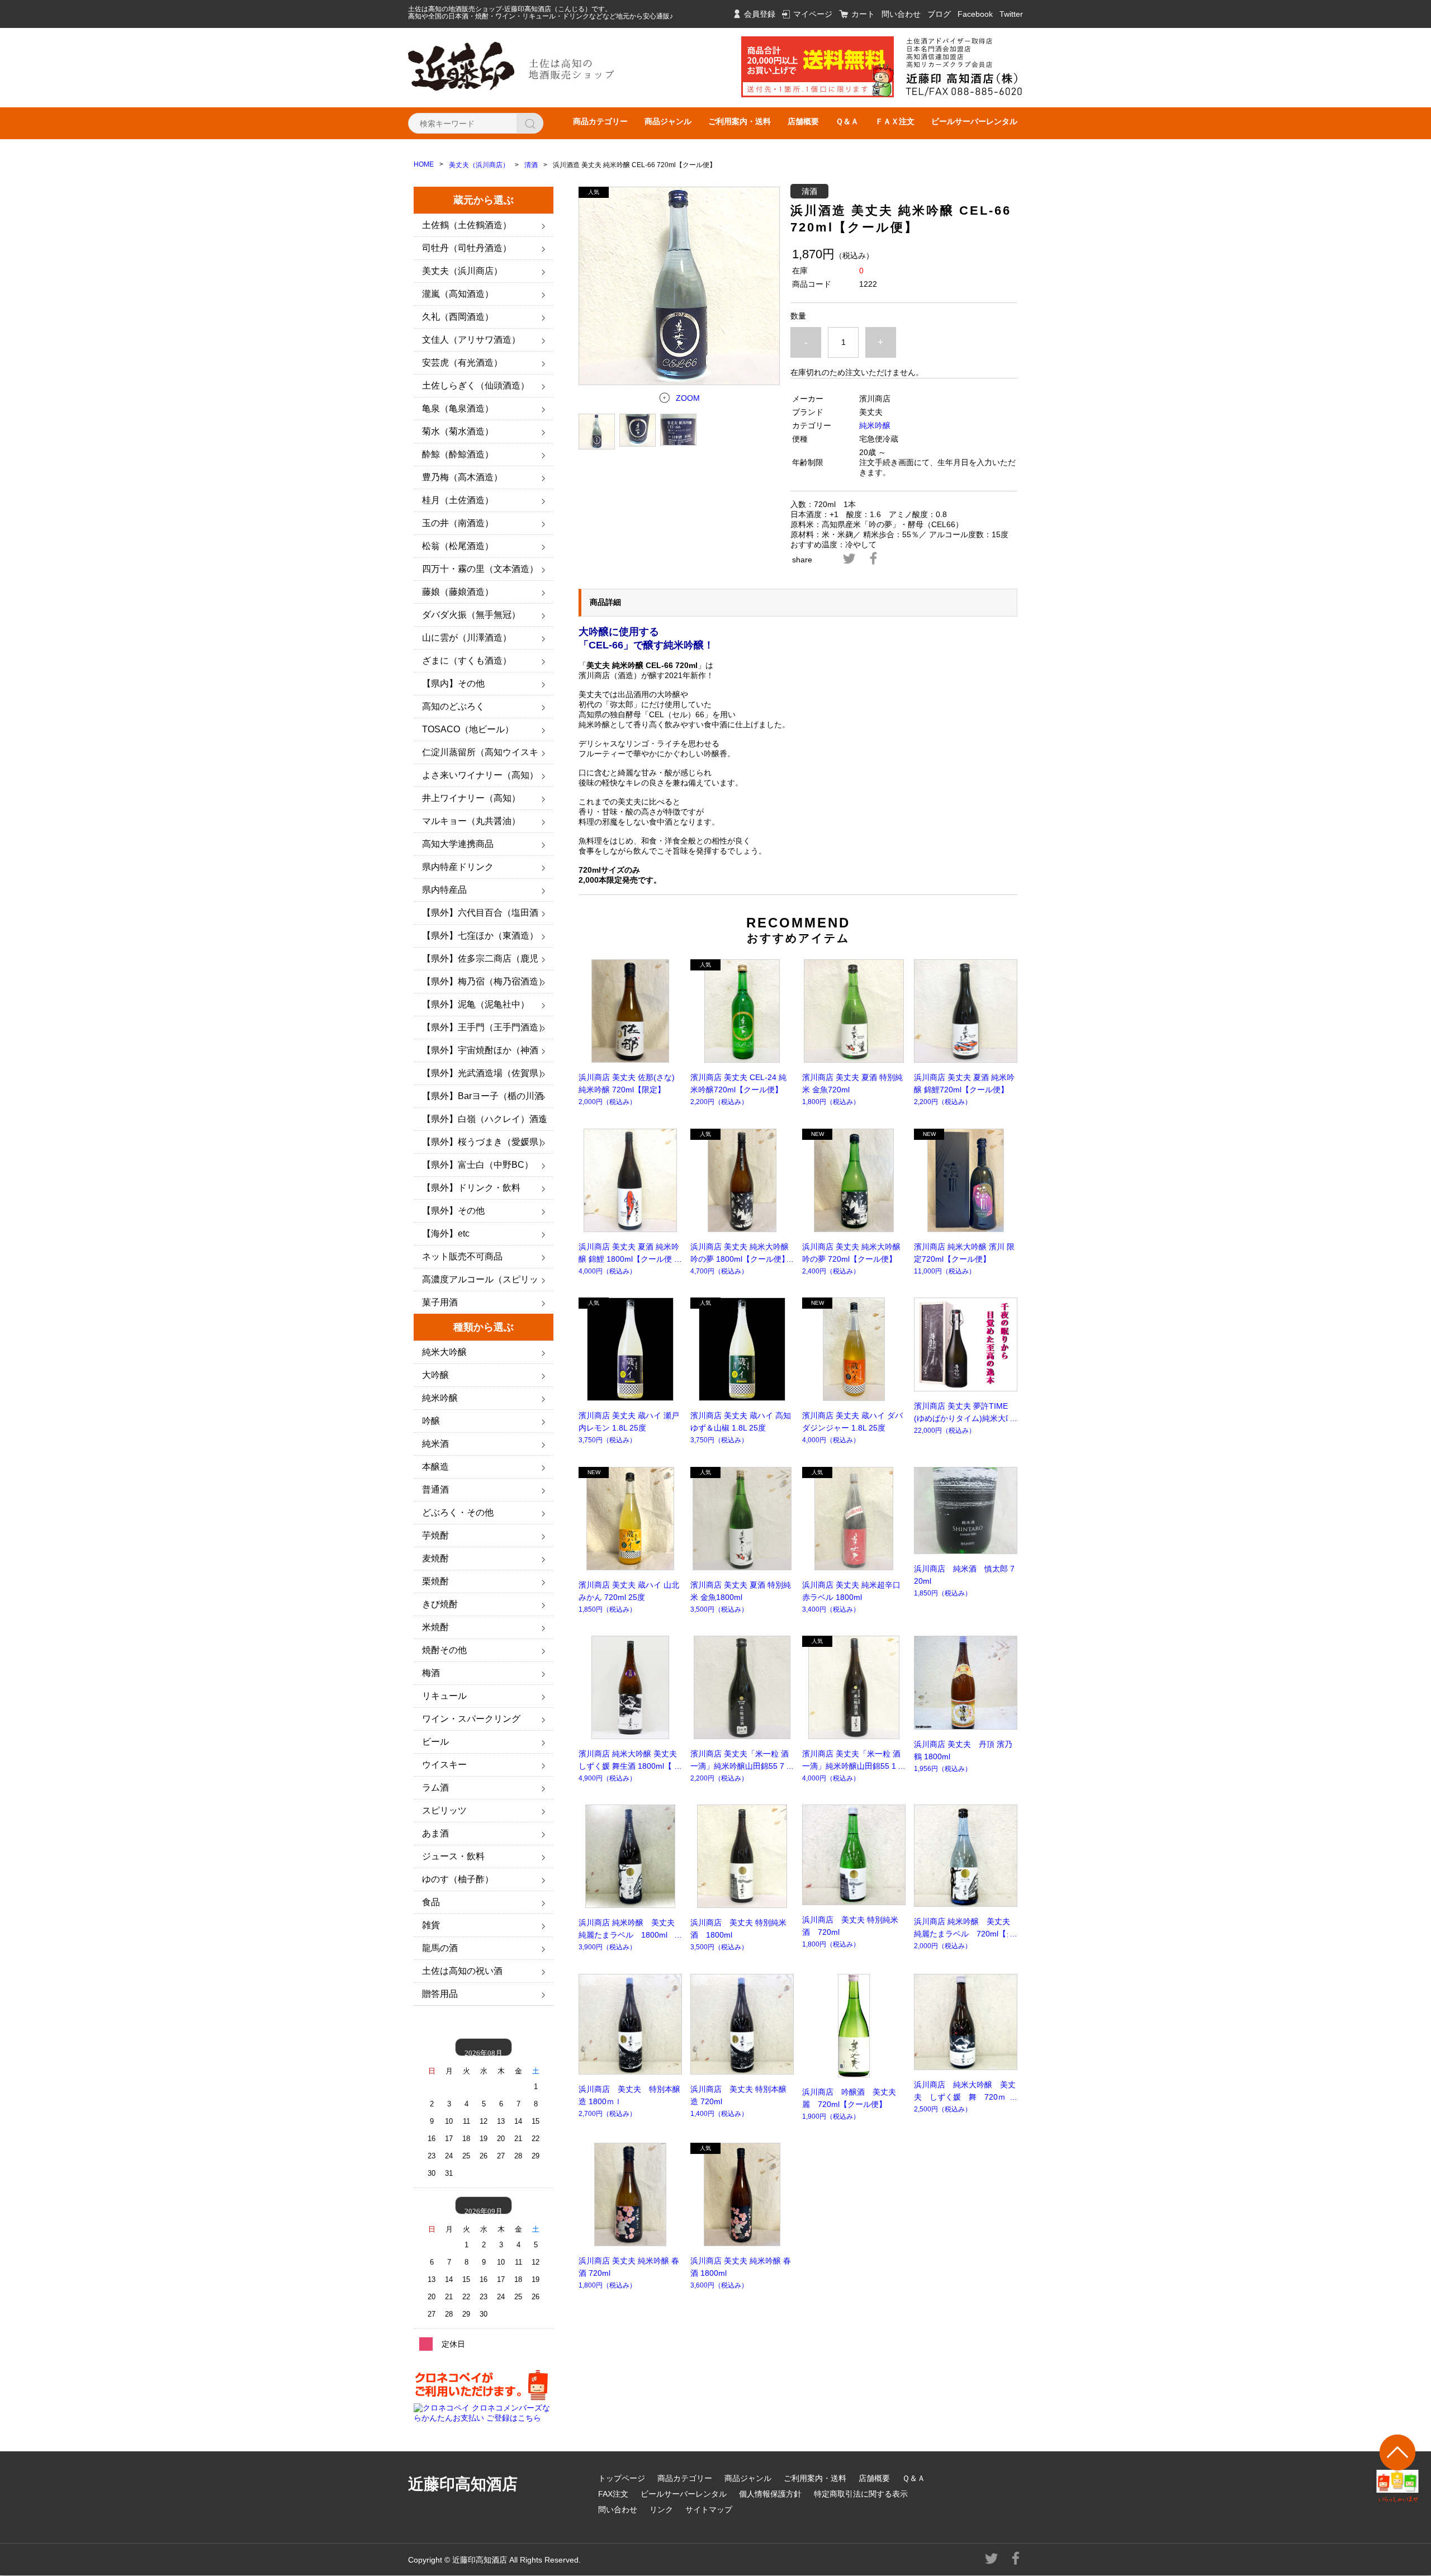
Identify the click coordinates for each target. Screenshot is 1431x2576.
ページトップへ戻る (1398, 2468)
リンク (661, 2509)
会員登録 (760, 14)
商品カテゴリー (600, 121)
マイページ (813, 14)
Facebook (975, 14)
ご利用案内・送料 (740, 121)
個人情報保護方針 (770, 2494)
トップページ (622, 2478)
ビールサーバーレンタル (974, 121)
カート (863, 14)
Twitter (1011, 14)
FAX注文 (613, 2494)
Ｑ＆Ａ (847, 121)
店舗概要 (803, 121)
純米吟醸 (875, 425)
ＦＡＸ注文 (895, 121)
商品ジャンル (668, 121)
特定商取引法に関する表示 (861, 2494)
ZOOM (688, 398)
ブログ (939, 14)
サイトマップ (709, 2509)
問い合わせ (901, 14)
